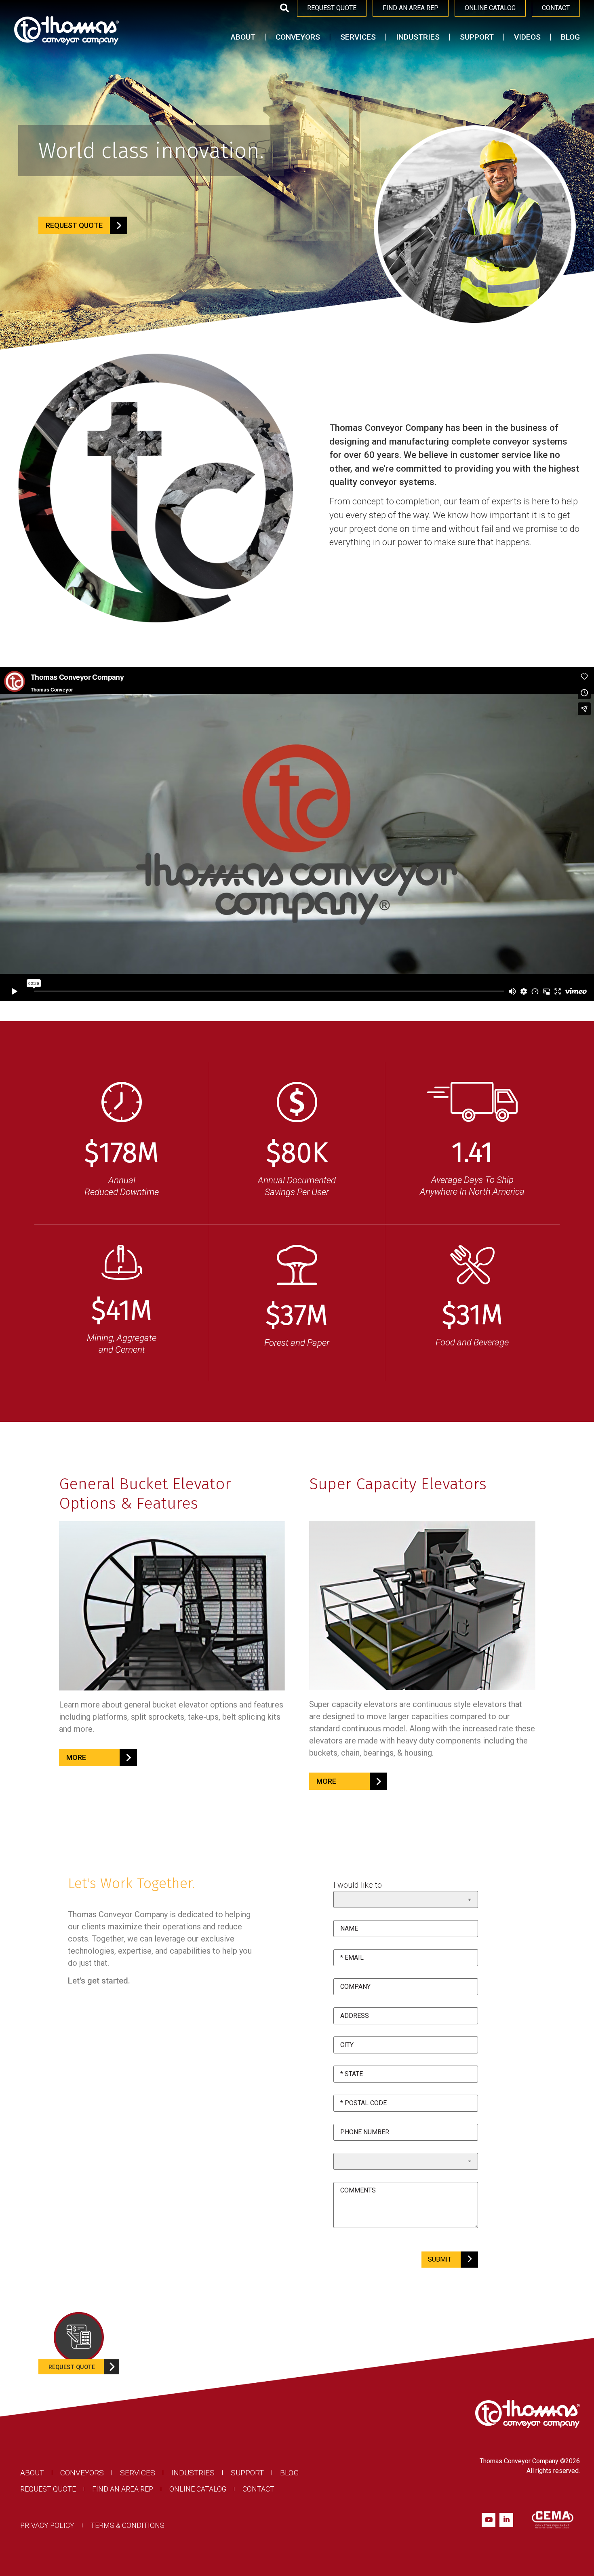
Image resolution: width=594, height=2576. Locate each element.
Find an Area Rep (123, 2489)
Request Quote (48, 2489)
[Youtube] (489, 2520)
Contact (258, 2489)
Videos (527, 37)
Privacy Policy (47, 2526)
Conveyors (298, 37)
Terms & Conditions (127, 2526)
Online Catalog (198, 2489)
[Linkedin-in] (506, 2520)
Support (477, 37)
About (243, 37)
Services (358, 37)
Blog (570, 37)
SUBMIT (440, 2259)
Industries (418, 37)
